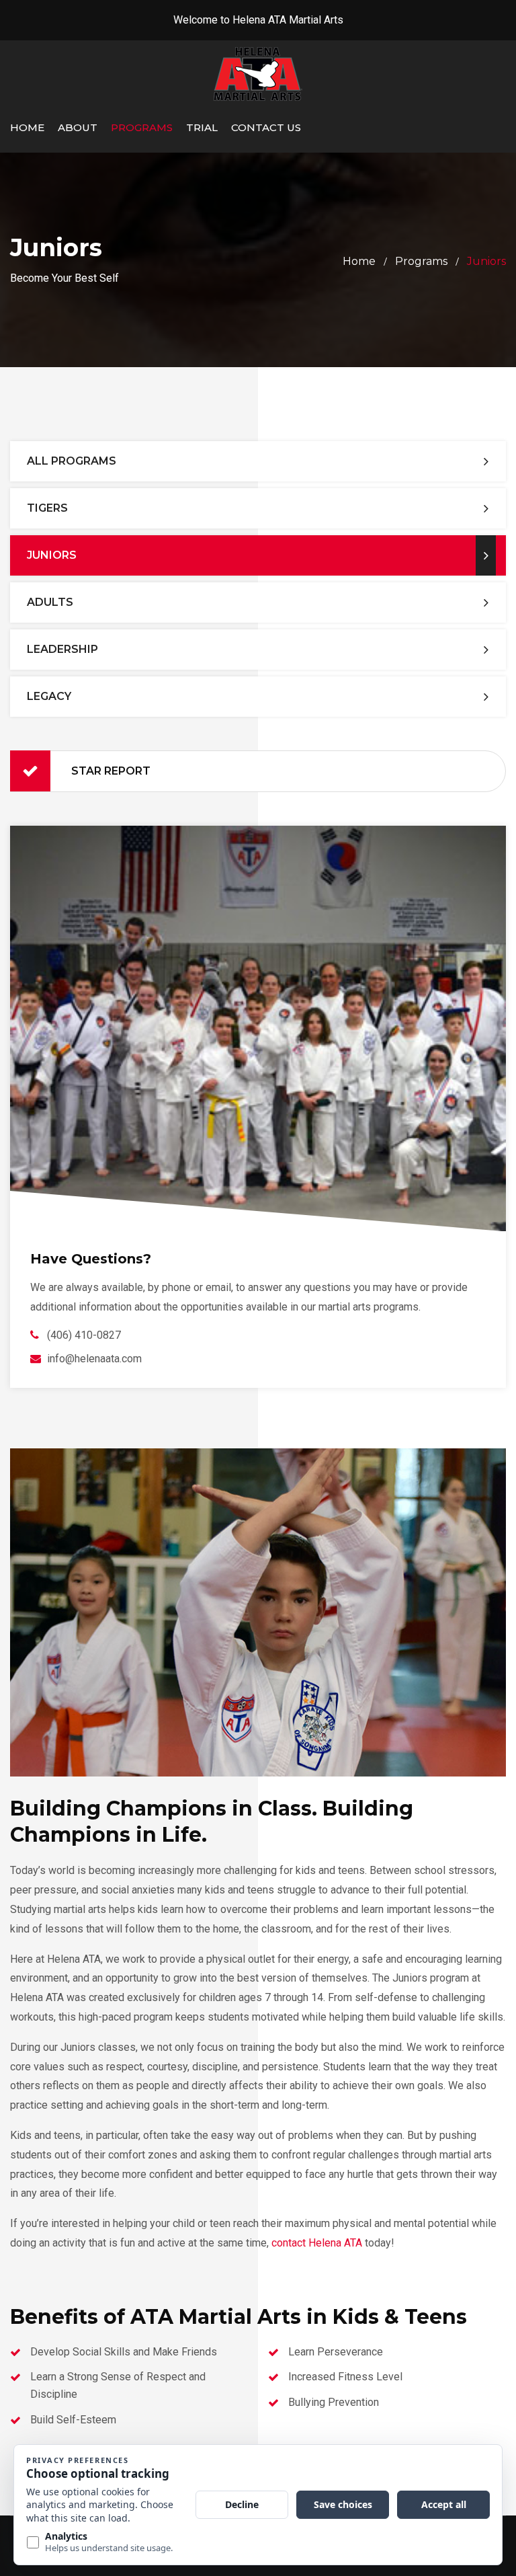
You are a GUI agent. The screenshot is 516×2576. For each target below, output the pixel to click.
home (359, 261)
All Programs (72, 461)
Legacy (49, 696)
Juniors (52, 555)
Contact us (266, 127)
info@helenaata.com (94, 1359)
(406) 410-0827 (84, 1335)
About (78, 127)
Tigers (47, 508)
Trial (202, 127)
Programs (142, 127)
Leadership (62, 649)
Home (27, 127)
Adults (50, 602)
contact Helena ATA (317, 2243)
